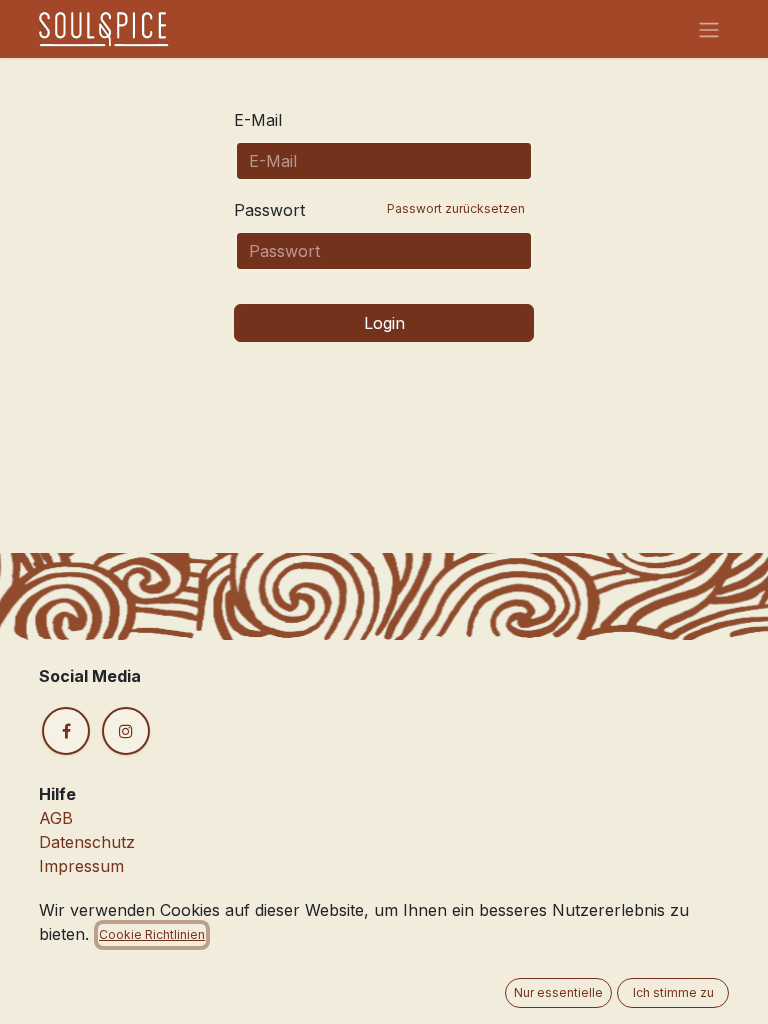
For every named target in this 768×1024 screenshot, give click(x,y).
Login (384, 323)
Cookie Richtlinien (152, 934)
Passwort (379, 210)
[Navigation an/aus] (709, 29)
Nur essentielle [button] (558, 992)
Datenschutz (87, 842)
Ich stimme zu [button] (673, 992)
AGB (56, 818)
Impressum (81, 866)
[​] (66, 731)
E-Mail (258, 120)
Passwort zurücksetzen (456, 208)
